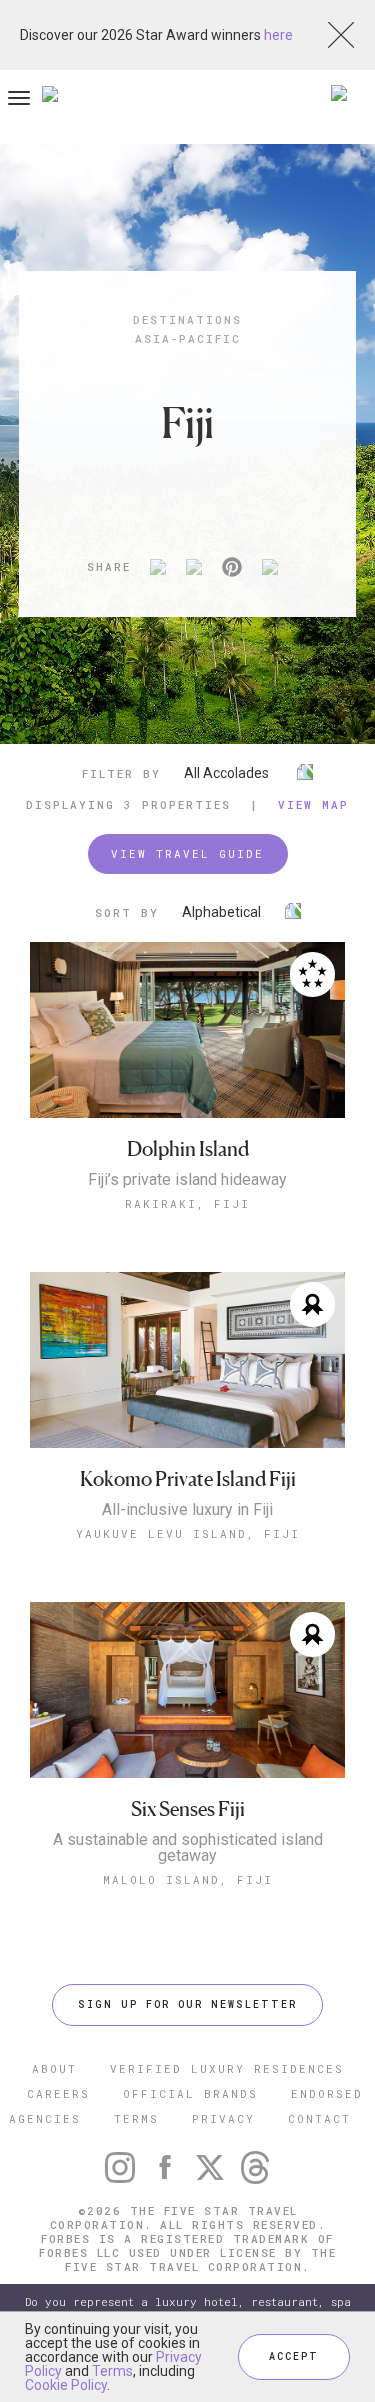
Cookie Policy (66, 2385)
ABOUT (54, 2068)
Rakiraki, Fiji (187, 1203)
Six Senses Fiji (188, 1809)
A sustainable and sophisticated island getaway (188, 1848)
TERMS (136, 2118)
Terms (112, 2371)
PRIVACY (223, 2118)
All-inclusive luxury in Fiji (187, 1510)
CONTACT (319, 2118)
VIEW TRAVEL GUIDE (187, 853)
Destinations (187, 319)
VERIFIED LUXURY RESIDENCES (227, 2068)
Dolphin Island (188, 1149)
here (278, 35)
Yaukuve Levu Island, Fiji (188, 1533)
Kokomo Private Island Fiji (188, 1479)
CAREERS (58, 2093)
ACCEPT (294, 2356)
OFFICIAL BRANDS (190, 2093)
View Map (313, 804)
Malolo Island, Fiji (188, 1879)
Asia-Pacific (188, 338)
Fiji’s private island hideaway (187, 1180)
